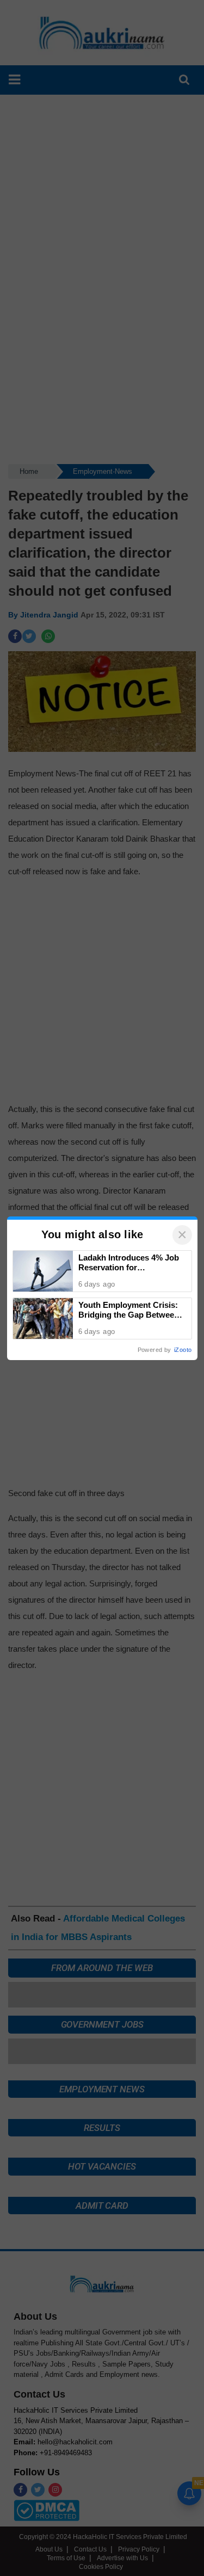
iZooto (183, 1350)
